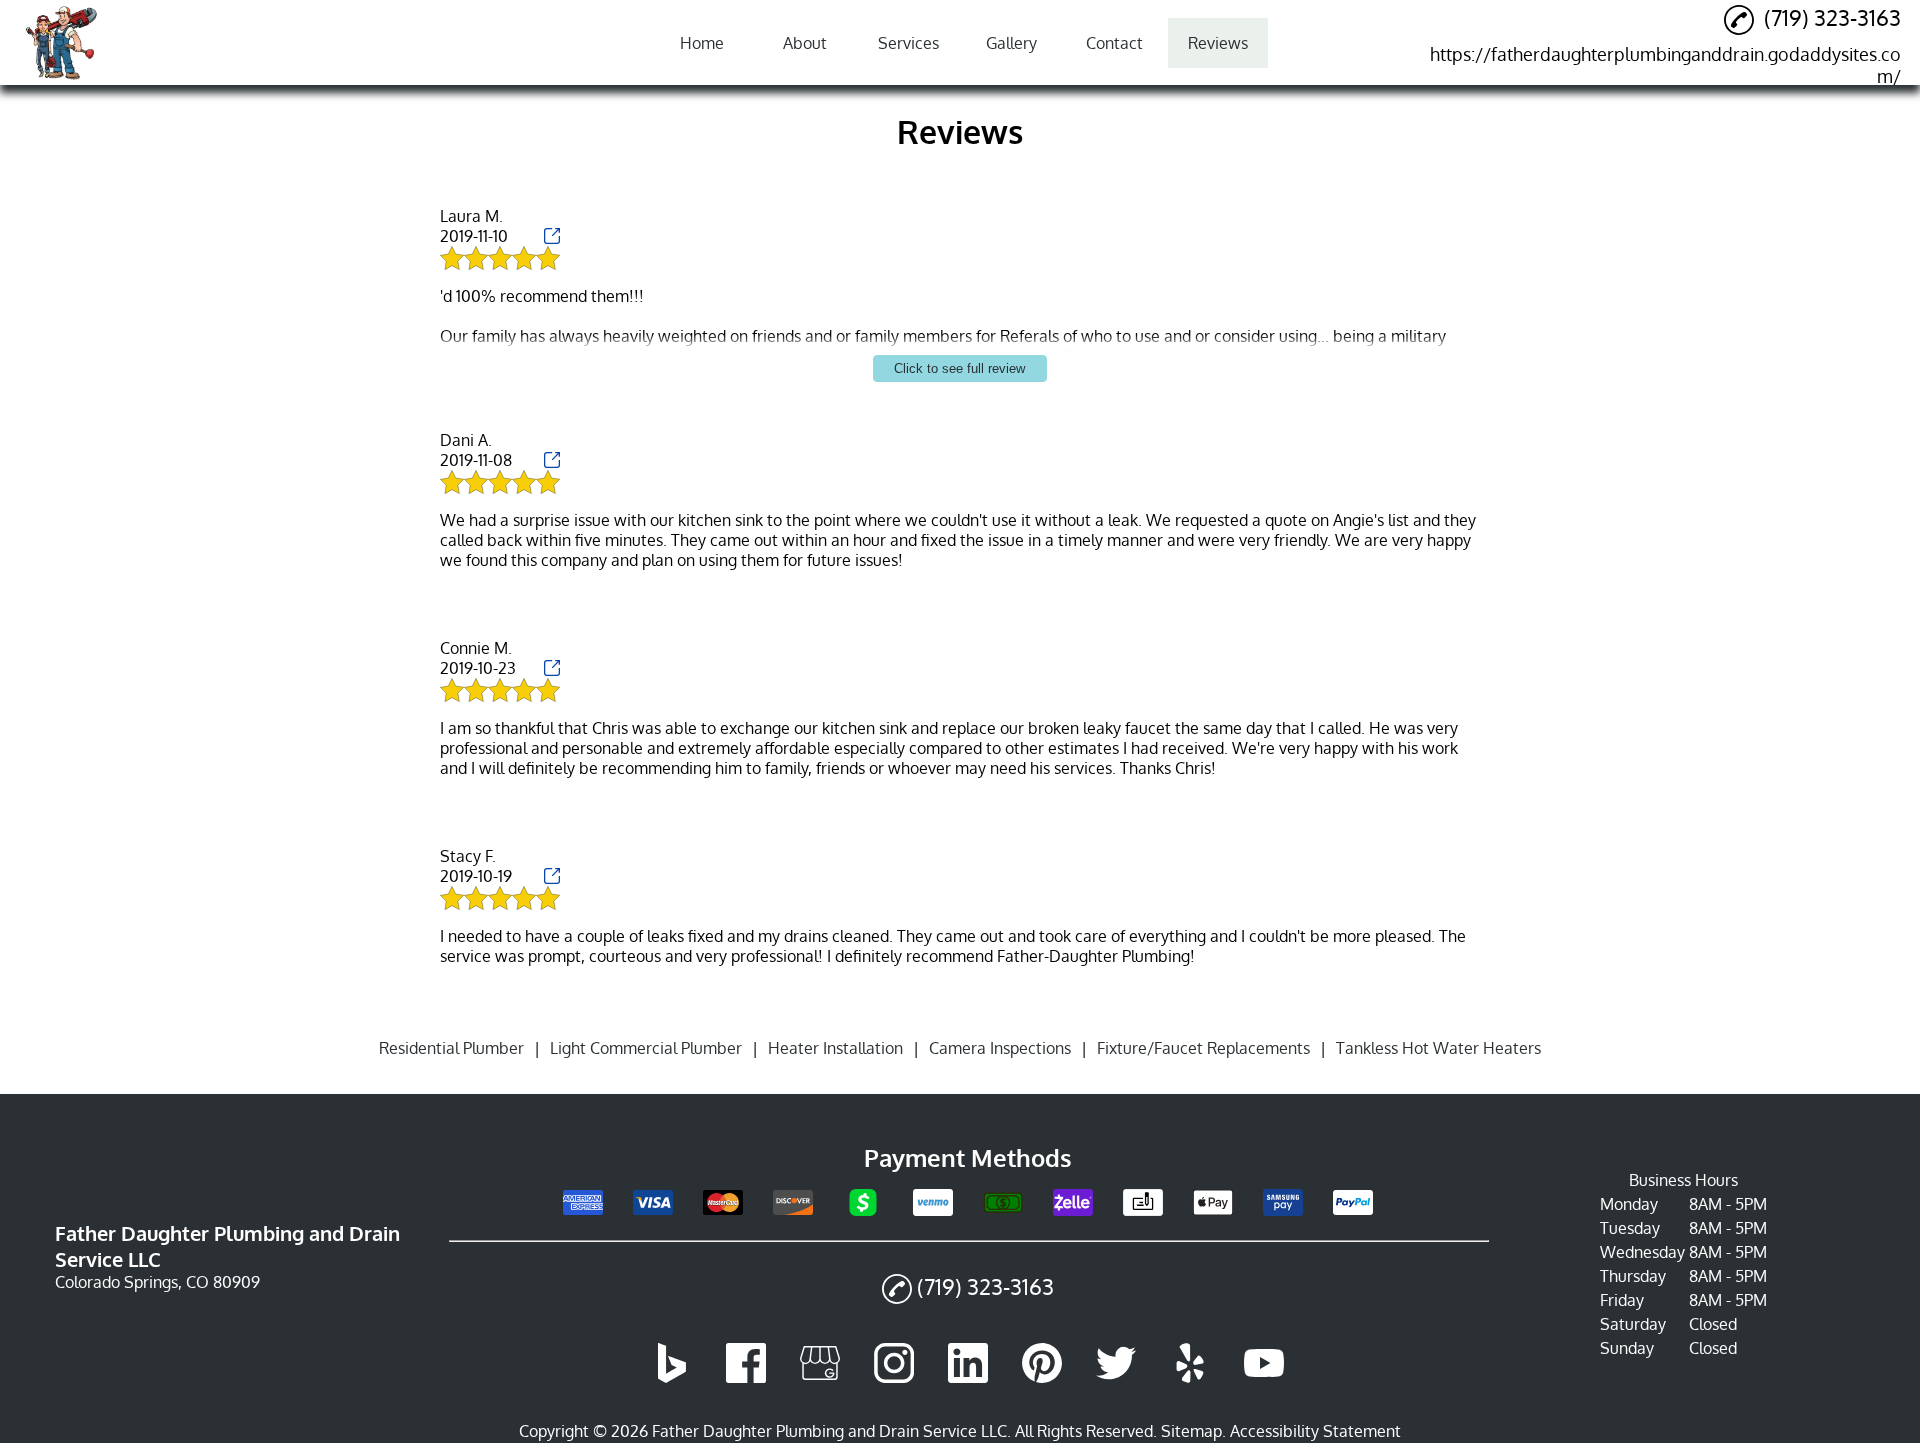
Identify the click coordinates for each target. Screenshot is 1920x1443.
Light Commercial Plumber (646, 1048)
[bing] (672, 1377)
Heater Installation (835, 1048)
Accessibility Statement (1315, 1431)
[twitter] (1116, 1377)
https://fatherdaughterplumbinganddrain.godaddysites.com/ (1665, 65)
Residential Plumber (451, 1048)
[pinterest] (1042, 1377)
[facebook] (746, 1377)
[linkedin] (968, 1377)
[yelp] (1190, 1377)
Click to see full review (959, 368)
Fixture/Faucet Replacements (1203, 1048)
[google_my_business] (820, 1377)
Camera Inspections (1000, 1048)
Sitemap (1191, 1431)
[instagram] (894, 1377)
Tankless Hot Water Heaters (1438, 1048)
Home (702, 43)
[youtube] (1264, 1377)
